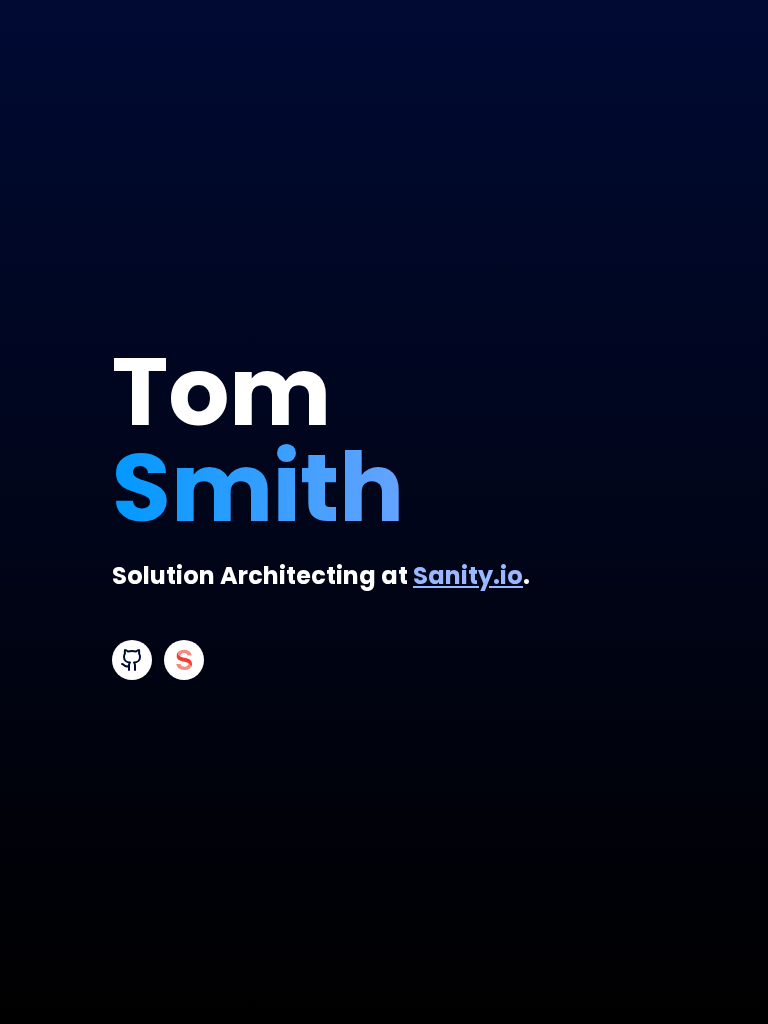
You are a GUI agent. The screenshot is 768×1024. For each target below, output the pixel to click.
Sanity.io (468, 575)
